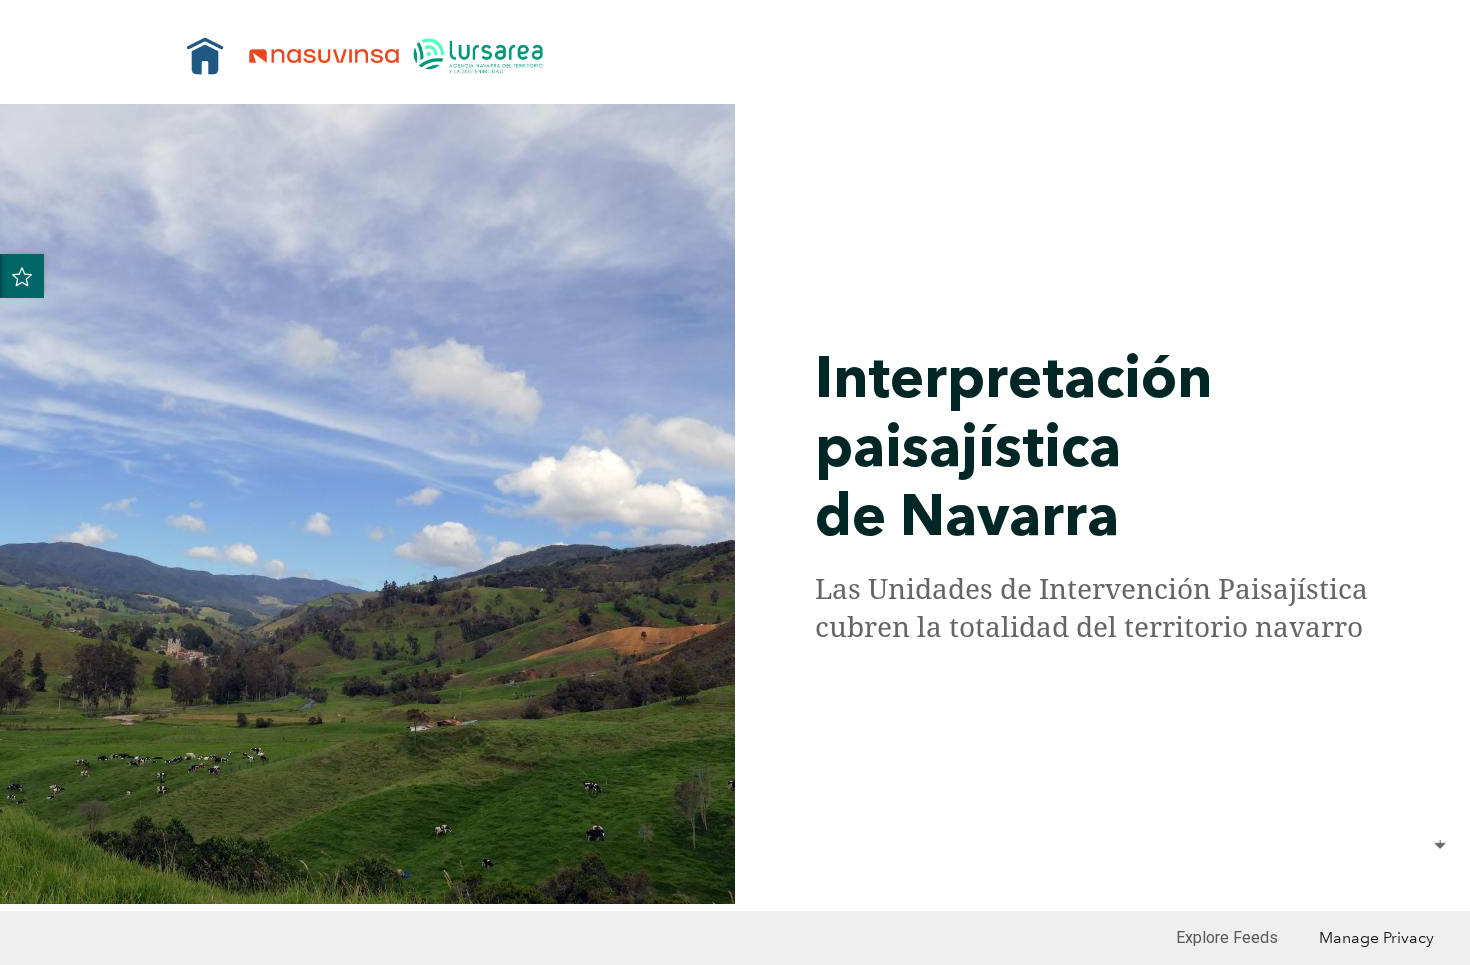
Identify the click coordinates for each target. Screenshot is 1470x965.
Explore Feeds (1227, 937)
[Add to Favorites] (22, 276)
